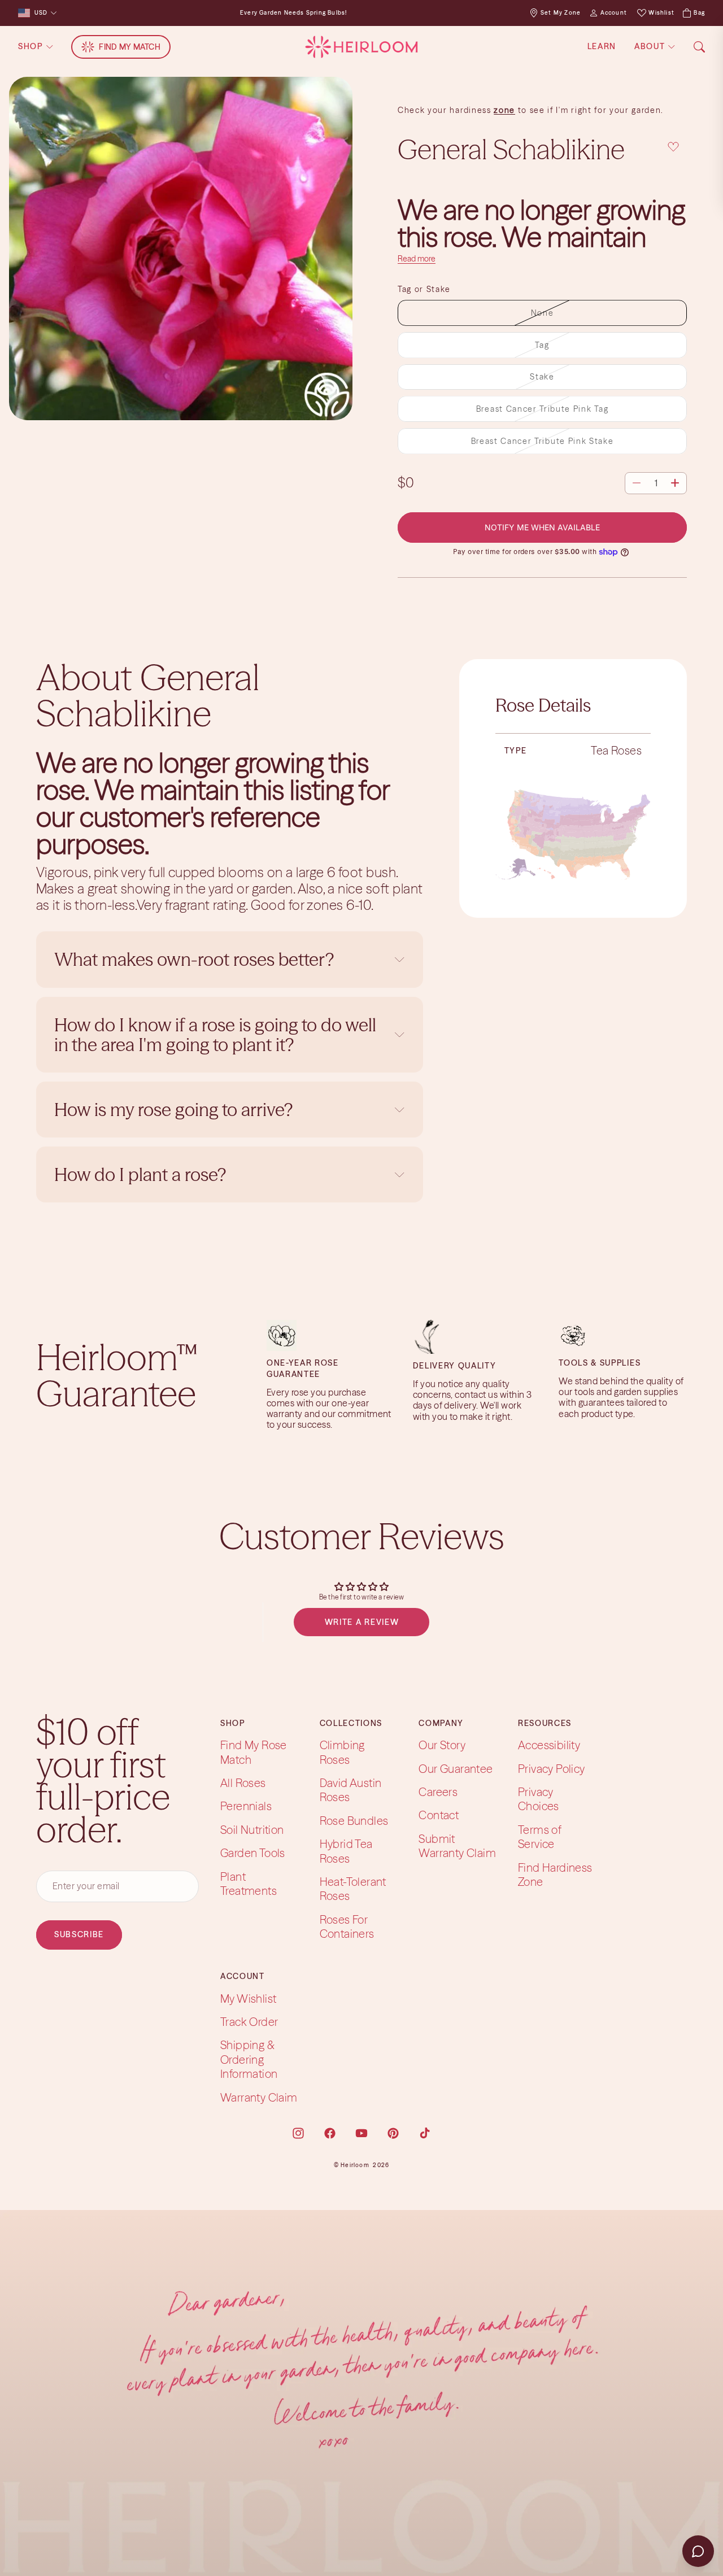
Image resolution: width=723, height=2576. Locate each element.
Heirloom (355, 2165)
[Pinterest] (393, 2133)
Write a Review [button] (362, 1622)
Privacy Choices (539, 1799)
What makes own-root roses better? (194, 959)
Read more (417, 259)
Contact (439, 1816)
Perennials (246, 1806)
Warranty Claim (259, 2097)
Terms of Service (540, 1837)
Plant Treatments (249, 1884)
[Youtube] (361, 2133)
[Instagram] (298, 2133)
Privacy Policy (552, 1769)
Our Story (442, 1745)
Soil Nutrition (252, 1830)
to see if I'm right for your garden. (589, 110)
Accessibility (549, 1745)
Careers (438, 1792)
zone (504, 110)
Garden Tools (253, 1853)
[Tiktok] (425, 2133)
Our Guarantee (456, 1769)
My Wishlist (248, 1999)
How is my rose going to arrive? (173, 1110)
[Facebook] (330, 2133)
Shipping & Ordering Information (249, 2060)
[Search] (699, 47)
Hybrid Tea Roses (346, 1851)
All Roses (243, 1783)
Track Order (249, 2022)
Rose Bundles (354, 1821)
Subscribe (79, 1934)
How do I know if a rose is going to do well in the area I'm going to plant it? (215, 1035)
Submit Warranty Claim (457, 1846)
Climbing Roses (342, 1752)
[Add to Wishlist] (673, 147)
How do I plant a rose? (142, 1174)
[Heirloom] (361, 47)
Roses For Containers (347, 1926)
